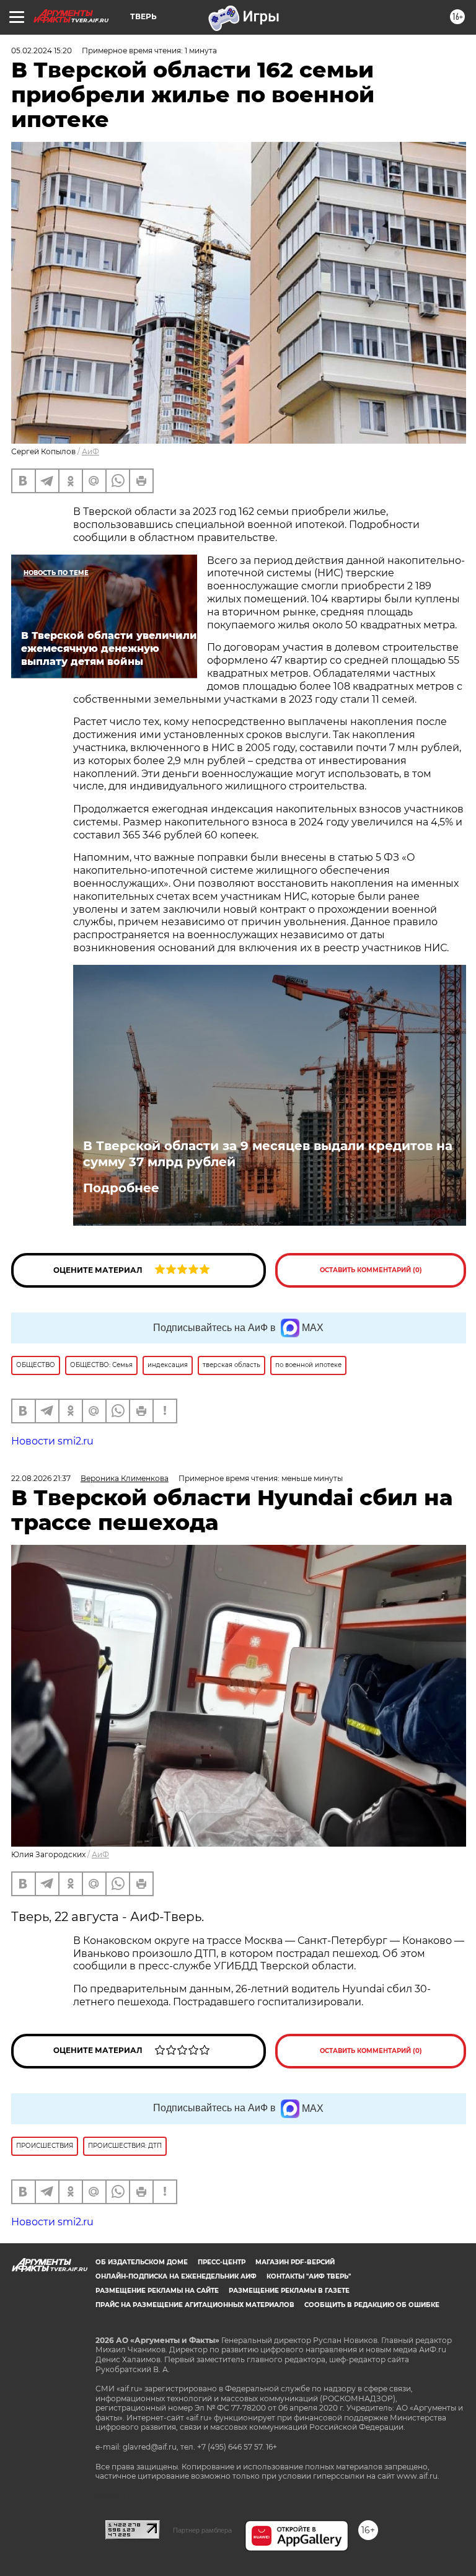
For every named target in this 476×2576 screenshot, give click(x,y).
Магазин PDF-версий (295, 2262)
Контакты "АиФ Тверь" (309, 2276)
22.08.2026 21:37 (41, 1478)
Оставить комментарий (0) (371, 1270)
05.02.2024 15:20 (42, 51)
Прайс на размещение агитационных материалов (195, 2305)
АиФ (90, 451)
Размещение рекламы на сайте (157, 2291)
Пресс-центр (222, 2262)
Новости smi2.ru (52, 1441)
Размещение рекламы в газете (289, 2291)
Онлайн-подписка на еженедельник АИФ (176, 2276)
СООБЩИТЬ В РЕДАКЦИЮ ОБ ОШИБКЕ (372, 2305)
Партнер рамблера (202, 2530)
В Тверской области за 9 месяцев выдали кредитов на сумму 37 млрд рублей (268, 1154)
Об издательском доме (142, 2262)
